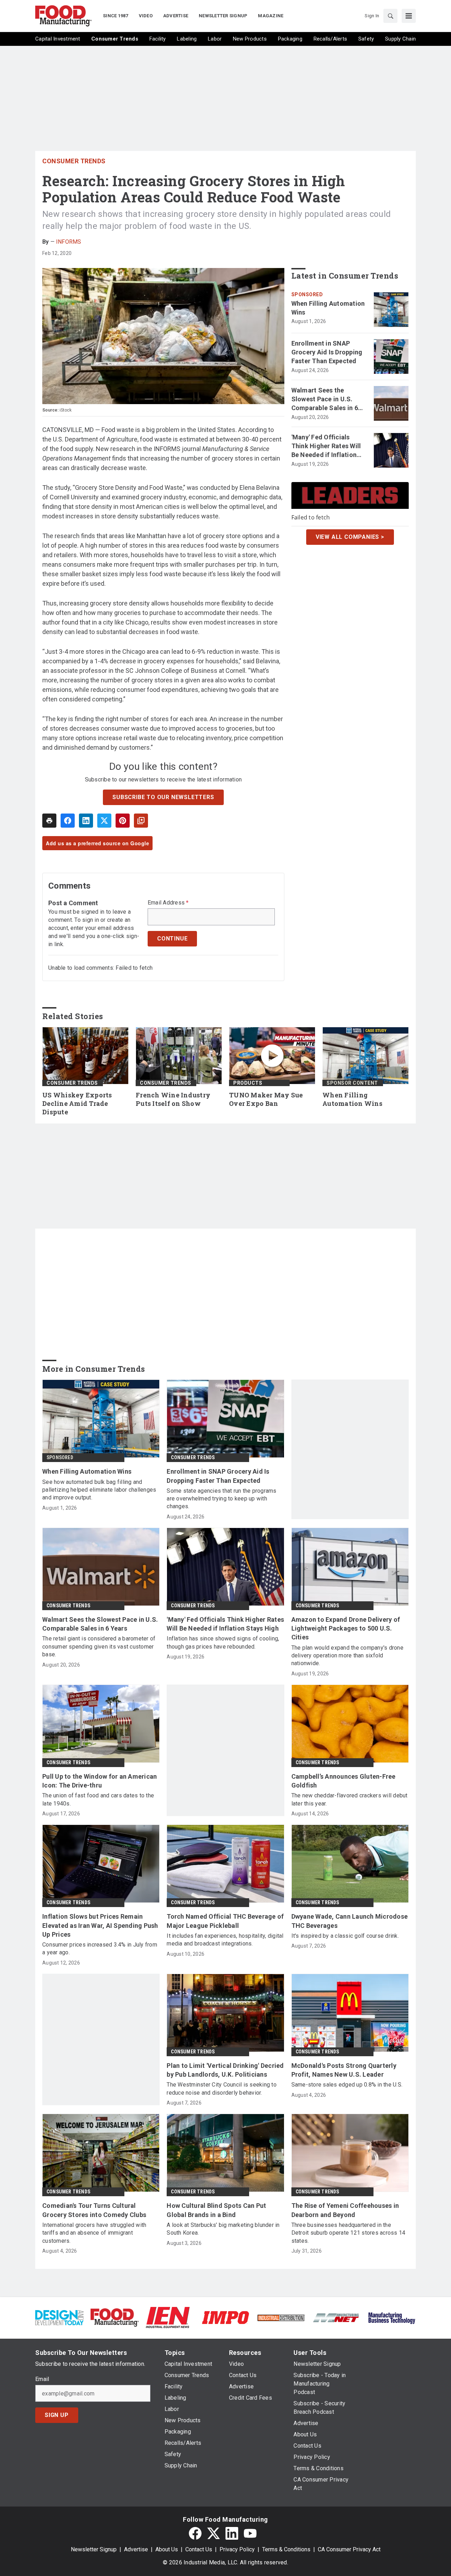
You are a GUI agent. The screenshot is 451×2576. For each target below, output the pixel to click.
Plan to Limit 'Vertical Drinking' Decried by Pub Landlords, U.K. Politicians (225, 2070)
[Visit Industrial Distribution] (281, 2317)
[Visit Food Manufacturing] (115, 2317)
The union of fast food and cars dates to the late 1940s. (98, 1799)
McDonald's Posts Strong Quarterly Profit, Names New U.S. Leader (344, 2070)
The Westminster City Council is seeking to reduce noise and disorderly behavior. (222, 2088)
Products (248, 1083)
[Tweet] (104, 821)
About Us (167, 2549)
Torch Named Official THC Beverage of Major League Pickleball (225, 1921)
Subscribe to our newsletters (163, 797)
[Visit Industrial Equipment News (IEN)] (168, 2317)
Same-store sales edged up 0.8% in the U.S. (347, 2085)
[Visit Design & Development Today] (59, 2317)
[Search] (390, 16)
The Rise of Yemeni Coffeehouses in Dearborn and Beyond (345, 2210)
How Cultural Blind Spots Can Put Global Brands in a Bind (216, 2210)
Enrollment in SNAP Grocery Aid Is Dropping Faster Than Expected (327, 352)
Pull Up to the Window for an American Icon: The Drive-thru (100, 1781)
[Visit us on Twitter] (214, 2533)
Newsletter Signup (94, 2549)
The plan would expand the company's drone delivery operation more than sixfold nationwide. (347, 1656)
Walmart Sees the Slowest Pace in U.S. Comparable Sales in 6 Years (325, 400)
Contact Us (199, 2549)
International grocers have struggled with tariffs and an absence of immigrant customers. (94, 2233)
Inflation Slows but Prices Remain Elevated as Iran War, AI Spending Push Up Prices (100, 1925)
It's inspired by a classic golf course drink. (345, 1936)
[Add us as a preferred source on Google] (141, 821)
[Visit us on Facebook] (195, 2533)
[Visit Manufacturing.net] (336, 2317)
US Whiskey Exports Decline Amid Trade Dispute (77, 1104)
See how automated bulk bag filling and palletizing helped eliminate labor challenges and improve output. (99, 1490)
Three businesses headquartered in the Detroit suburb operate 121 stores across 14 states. (348, 2233)
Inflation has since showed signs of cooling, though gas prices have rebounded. (223, 1642)
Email (42, 2379)
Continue (172, 939)
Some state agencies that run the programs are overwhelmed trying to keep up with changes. (221, 1499)
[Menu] (409, 16)
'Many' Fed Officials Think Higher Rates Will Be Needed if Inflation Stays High (326, 446)
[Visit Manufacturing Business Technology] (392, 2317)
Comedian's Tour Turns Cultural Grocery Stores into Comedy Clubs (94, 2210)
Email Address (168, 903)
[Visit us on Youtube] (250, 2533)
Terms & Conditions (286, 2549)
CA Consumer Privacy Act (349, 2549)
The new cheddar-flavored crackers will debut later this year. (350, 1799)
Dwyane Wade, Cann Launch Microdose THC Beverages (350, 1921)
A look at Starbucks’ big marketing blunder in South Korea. (223, 2229)
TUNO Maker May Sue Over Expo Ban (266, 1099)
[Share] (68, 821)
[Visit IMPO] (225, 2317)
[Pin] (123, 821)
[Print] (49, 821)
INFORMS (69, 242)
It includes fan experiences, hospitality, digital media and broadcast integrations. (225, 1940)
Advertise (136, 2549)
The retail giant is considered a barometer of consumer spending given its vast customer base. (99, 1646)
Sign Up (57, 2415)
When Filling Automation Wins (328, 308)
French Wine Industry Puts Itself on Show (173, 1099)
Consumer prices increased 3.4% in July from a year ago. (100, 1948)
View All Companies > (350, 537)
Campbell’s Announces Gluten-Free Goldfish (344, 1781)
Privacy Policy (237, 2549)
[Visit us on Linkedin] (232, 2533)
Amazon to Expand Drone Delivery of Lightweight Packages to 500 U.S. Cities (346, 1628)
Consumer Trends (74, 161)
